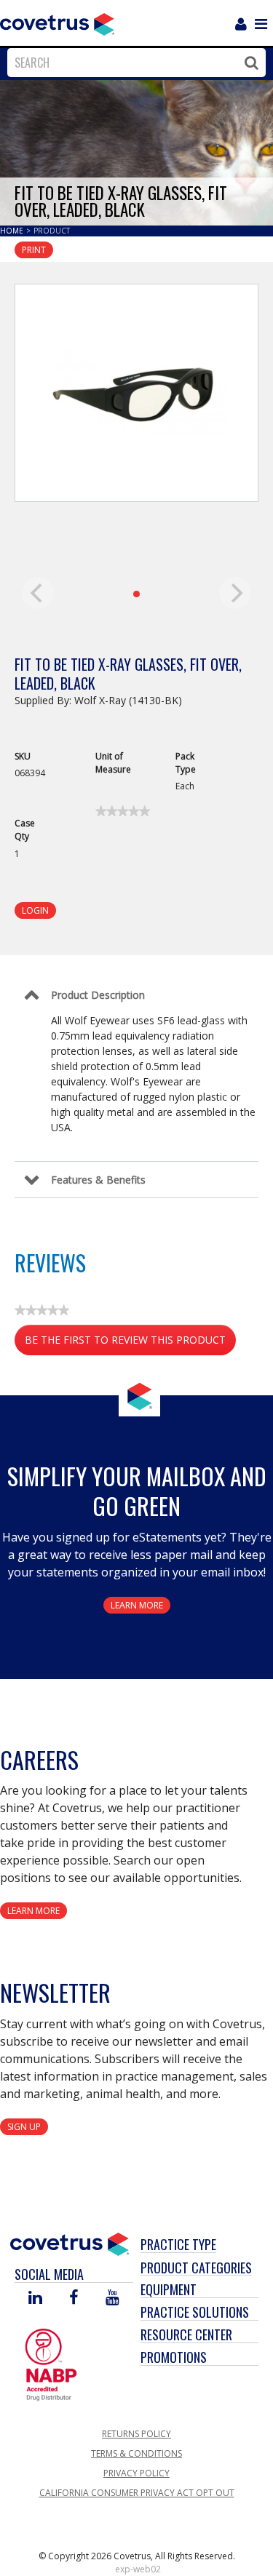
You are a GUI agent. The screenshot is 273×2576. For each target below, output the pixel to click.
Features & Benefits (98, 1180)
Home (13, 231)
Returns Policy (136, 2434)
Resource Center (186, 2334)
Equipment (169, 2289)
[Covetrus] (57, 23)
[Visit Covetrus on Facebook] (74, 2298)
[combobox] (133, 63)
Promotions (174, 2357)
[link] (123, 811)
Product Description (98, 995)
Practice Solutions (195, 2312)
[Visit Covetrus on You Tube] (112, 2298)
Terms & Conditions (136, 2453)
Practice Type (178, 2244)
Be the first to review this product (130, 1344)
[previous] (38, 593)
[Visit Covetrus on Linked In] (35, 2298)
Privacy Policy (136, 2473)
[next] (235, 593)
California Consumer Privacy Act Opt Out (137, 2493)
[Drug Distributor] (51, 2364)
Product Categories (196, 2268)
